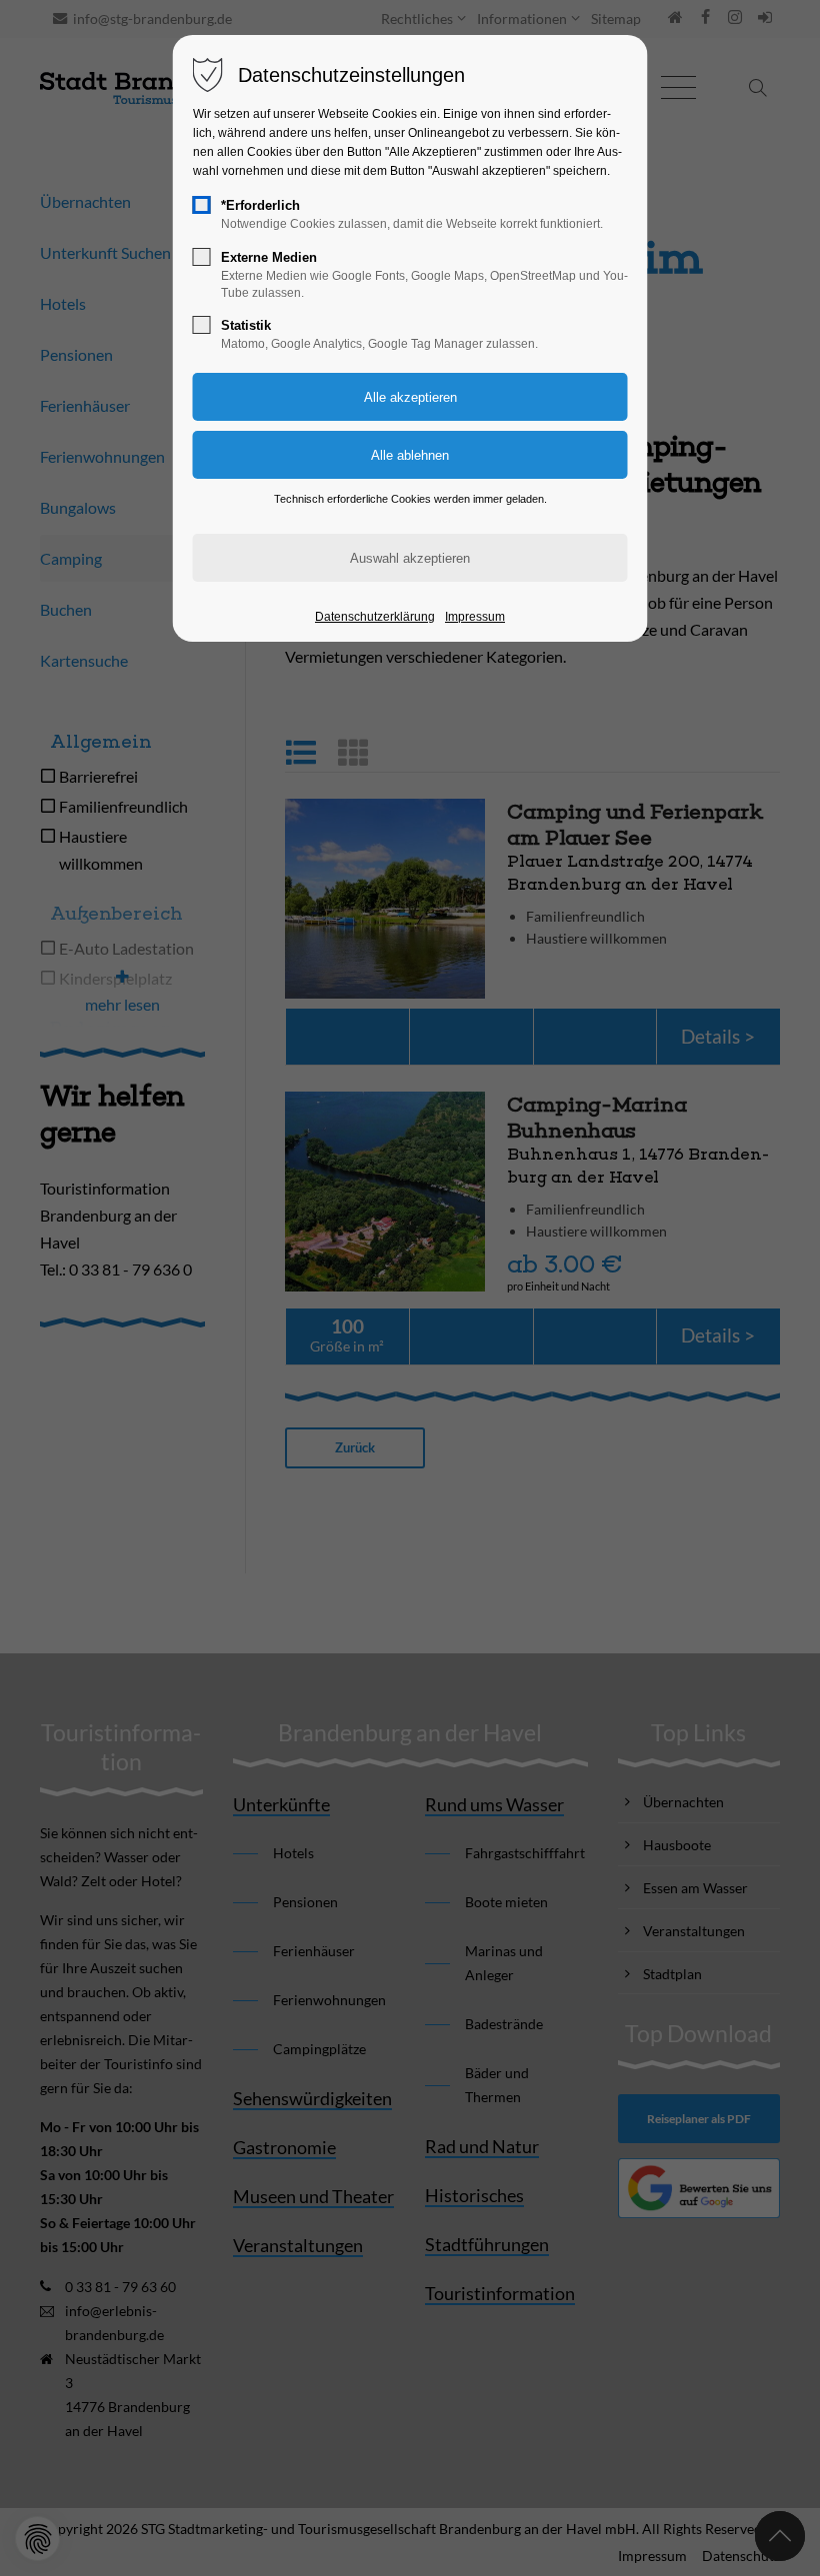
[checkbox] (202, 205)
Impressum (475, 617)
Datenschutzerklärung (375, 617)
